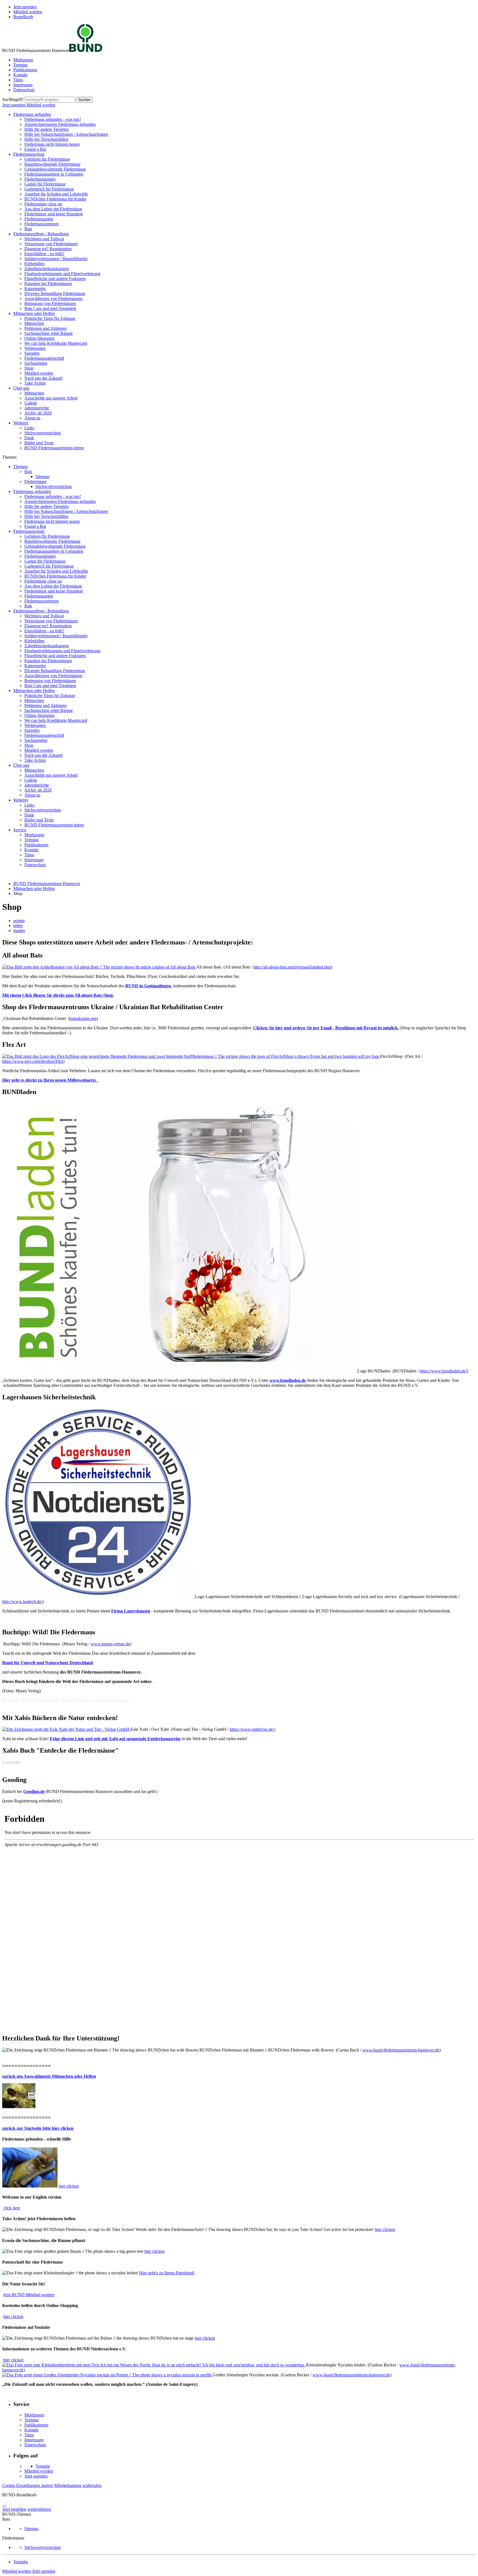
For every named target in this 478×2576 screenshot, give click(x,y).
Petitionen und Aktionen (46, 328)
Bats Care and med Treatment (50, 308)
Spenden (32, 353)
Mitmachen (34, 323)
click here (12, 2208)
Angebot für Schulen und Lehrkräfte (56, 194)
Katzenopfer (35, 289)
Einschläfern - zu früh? (44, 254)
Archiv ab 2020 (38, 413)
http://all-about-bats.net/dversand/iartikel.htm (292, 967)
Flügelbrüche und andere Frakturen (55, 279)
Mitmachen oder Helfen (34, 313)
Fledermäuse (35, 481)
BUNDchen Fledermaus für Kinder (55, 199)
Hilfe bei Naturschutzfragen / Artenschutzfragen (66, 134)
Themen (20, 467)
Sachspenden (36, 363)
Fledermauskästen (40, 179)
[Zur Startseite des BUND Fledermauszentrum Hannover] (86, 50)
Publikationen (25, 70)
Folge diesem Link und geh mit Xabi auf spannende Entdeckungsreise (115, 1739)
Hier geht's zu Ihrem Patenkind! (167, 2273)
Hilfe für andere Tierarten (46, 129)
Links (29, 428)
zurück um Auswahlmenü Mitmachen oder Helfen (49, 2076)
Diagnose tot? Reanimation (48, 249)
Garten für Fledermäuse (45, 184)
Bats (28, 229)
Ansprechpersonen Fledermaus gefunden (60, 124)
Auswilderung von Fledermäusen (53, 298)
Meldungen (23, 60)
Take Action (35, 383)
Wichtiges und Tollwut (44, 239)
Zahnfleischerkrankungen (47, 269)
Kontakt (20, 75)
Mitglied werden (28, 12)
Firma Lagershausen (131, 1611)
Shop (29, 368)
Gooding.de (34, 1791)
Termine (20, 65)
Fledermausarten (39, 219)
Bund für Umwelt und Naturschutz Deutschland (48, 1663)
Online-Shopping (39, 338)
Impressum (23, 85)
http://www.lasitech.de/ (22, 1602)
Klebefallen (34, 264)
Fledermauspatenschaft (44, 358)
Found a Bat (35, 149)
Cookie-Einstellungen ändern (28, 2485)
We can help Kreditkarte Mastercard (56, 343)
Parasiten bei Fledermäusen (48, 284)
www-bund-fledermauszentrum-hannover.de (351, 2375)
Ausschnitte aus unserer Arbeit (51, 398)
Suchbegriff (12, 99)
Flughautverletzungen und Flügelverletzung (62, 274)
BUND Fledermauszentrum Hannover (47, 884)
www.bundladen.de (288, 1380)
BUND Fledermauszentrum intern (54, 448)
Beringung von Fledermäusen (50, 303)
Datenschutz (24, 90)
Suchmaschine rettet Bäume (49, 333)
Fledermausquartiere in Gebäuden (54, 174)
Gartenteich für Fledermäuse (49, 189)
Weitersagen (35, 348)
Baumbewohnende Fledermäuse (52, 164)
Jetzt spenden (25, 7)
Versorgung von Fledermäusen (51, 244)
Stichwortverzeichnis (43, 433)
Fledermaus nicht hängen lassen (52, 144)
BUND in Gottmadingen (148, 986)
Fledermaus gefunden (32, 114)
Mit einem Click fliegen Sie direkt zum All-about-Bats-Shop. (58, 995)
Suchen (84, 100)
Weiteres (21, 423)
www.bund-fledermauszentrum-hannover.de (401, 2050)
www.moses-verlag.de (110, 1644)
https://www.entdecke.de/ (252, 1729)
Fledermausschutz (29, 154)
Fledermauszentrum (41, 224)
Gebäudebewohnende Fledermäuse (55, 169)
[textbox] (49, 100)
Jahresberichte (37, 408)
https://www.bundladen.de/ (443, 1371)
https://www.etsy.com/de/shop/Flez (33, 1061)
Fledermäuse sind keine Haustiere (54, 214)
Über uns (21, 388)
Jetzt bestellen (14, 2509)
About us (32, 418)
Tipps (18, 80)
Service (20, 830)
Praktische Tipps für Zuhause (50, 318)
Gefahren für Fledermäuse (47, 159)
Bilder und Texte (39, 443)
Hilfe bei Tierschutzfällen (46, 139)
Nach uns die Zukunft (43, 378)
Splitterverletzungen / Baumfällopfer (56, 259)
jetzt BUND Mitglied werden (29, 2295)
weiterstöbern (39, 2509)
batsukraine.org (83, 1018)
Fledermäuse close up (43, 204)
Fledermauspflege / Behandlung (41, 234)
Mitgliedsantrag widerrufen (78, 2485)
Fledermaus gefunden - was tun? (53, 119)
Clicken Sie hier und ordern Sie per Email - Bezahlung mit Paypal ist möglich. (326, 1028)
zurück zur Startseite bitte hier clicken (38, 2128)
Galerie (31, 403)
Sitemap (42, 477)
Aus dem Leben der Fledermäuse (53, 209)
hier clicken (69, 2186)
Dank (29, 438)
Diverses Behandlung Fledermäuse (55, 293)
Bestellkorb (23, 17)
